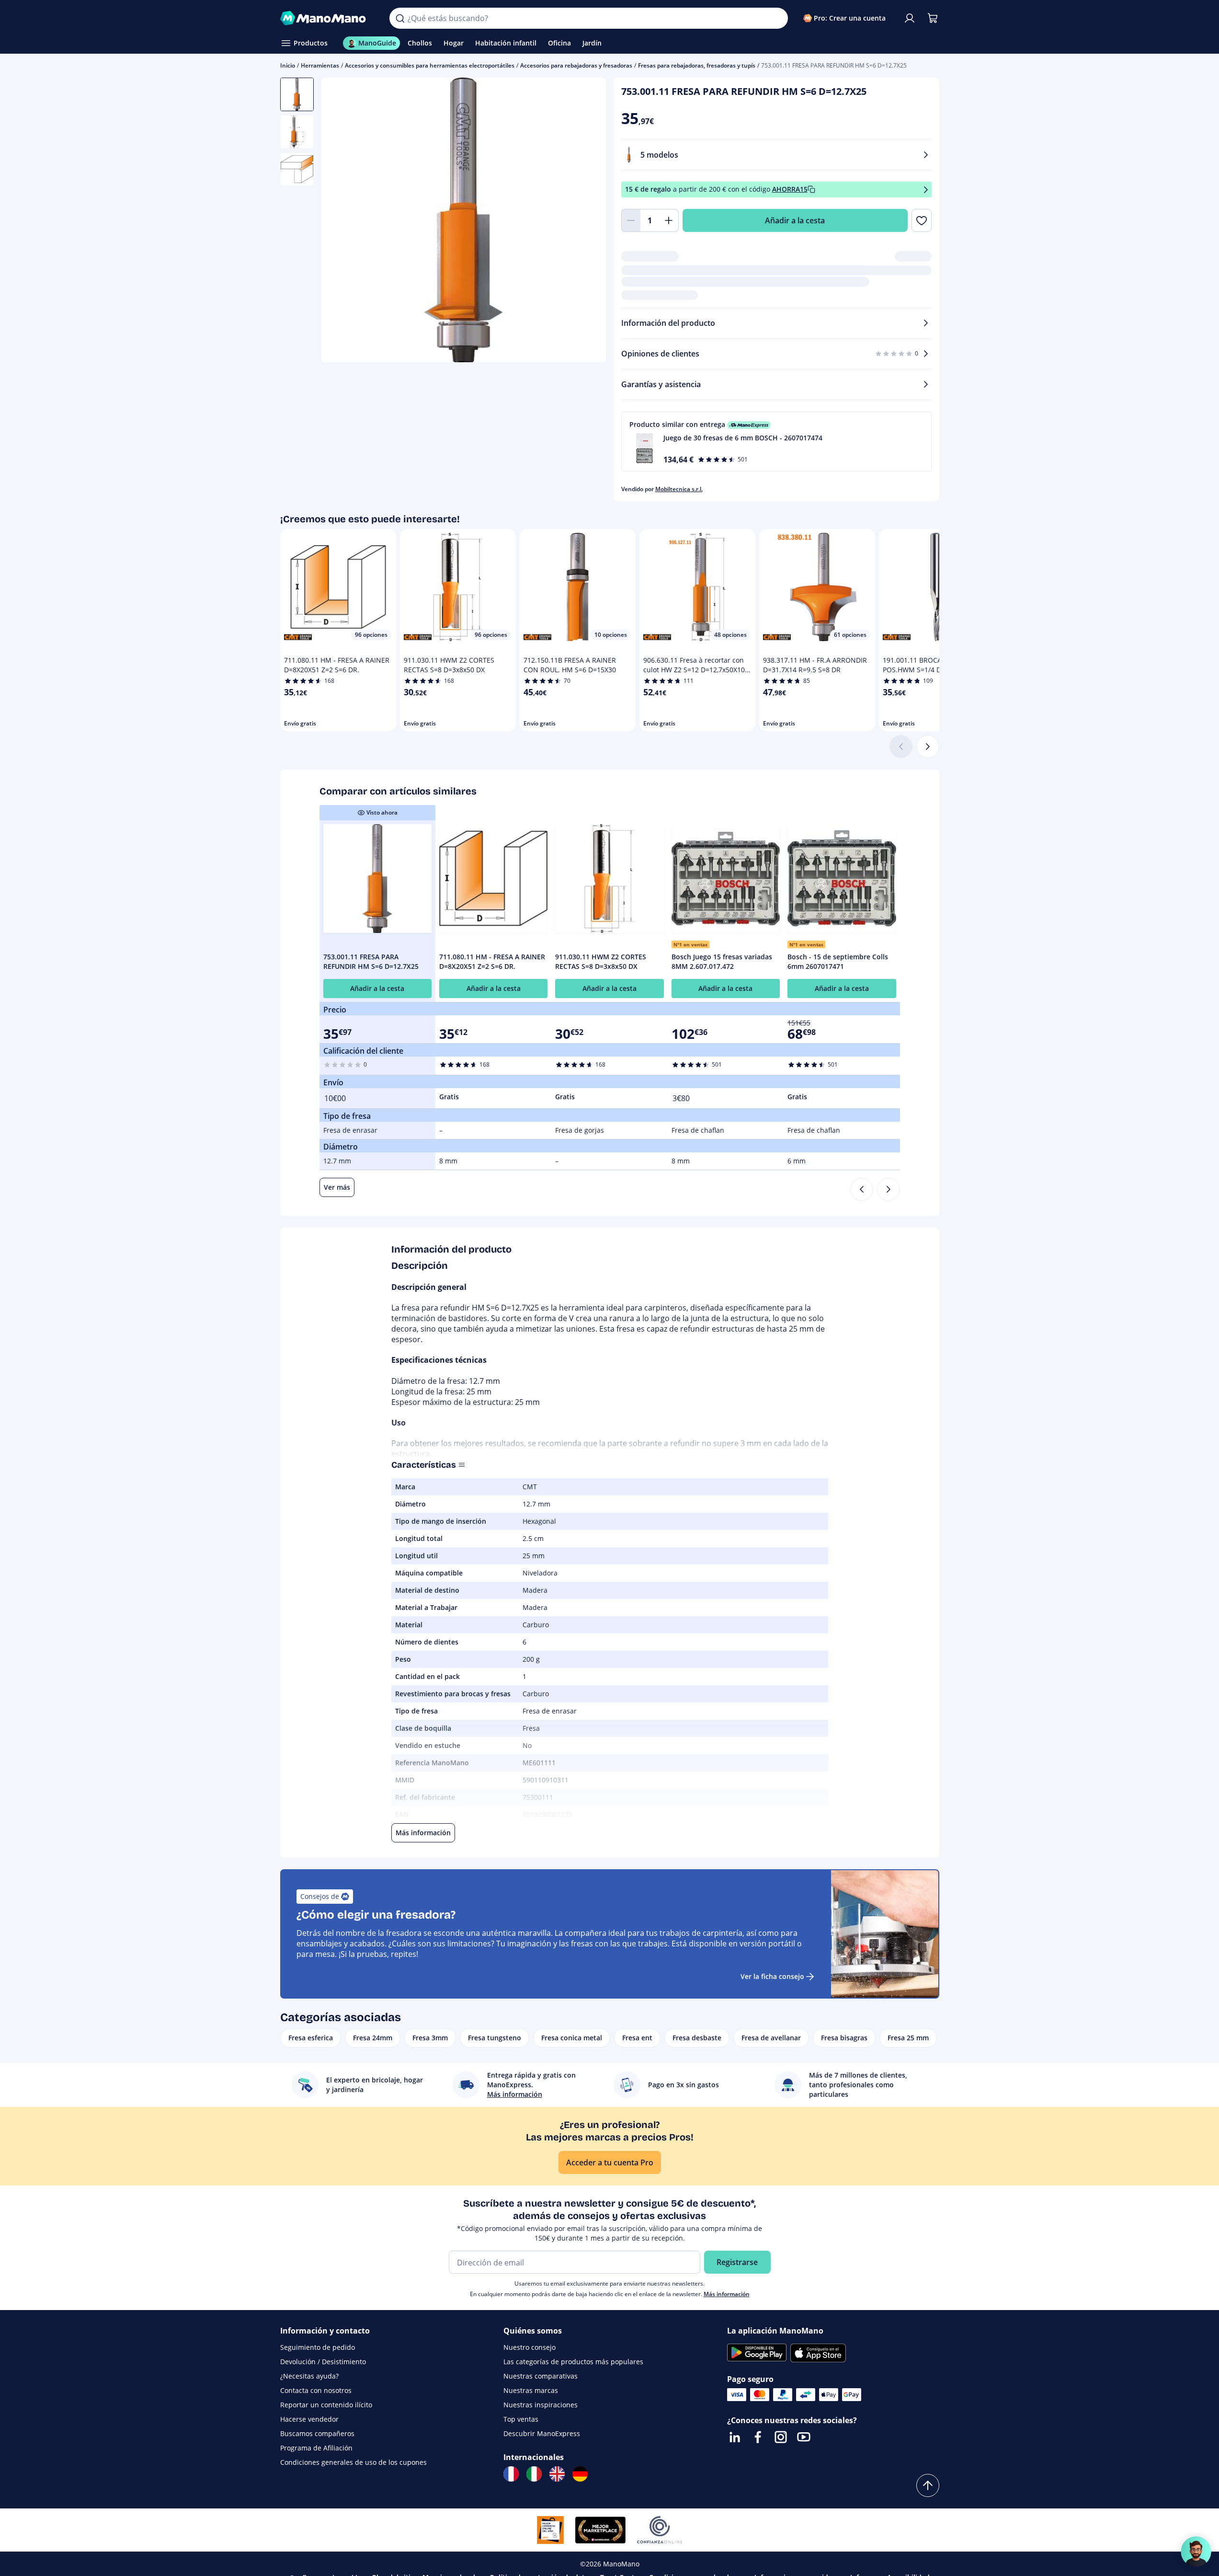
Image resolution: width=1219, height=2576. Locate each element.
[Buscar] (400, 18)
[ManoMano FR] (511, 2474)
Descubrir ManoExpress (542, 2433)
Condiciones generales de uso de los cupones (353, 2462)
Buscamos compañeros (317, 2433)
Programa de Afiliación (316, 2448)
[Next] (889, 1189)
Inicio (288, 65)
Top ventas (521, 2419)
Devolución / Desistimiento (323, 2362)
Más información (727, 2294)
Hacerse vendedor (309, 2419)
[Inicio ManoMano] (327, 18)
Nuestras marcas (531, 2390)
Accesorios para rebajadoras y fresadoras (576, 65)
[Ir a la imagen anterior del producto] (341, 221)
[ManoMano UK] (557, 2474)
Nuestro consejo (530, 2347)
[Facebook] (758, 2437)
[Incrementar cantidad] (669, 220)
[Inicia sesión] (910, 18)
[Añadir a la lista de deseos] (921, 220)
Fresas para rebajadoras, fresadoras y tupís (697, 65)
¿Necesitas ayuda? (309, 2376)
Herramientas (320, 65)
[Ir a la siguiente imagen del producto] (587, 221)
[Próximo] (928, 747)
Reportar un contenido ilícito (326, 2405)
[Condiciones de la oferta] (926, 190)
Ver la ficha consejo (772, 1976)
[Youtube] (804, 2437)
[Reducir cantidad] (631, 220)
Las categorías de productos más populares (573, 2362)
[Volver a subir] (928, 2485)
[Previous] (862, 1189)
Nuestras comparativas (541, 2376)
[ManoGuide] (1196, 2552)
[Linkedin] (735, 2437)
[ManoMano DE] (580, 2474)
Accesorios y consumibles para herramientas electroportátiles (430, 65)
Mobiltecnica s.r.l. (679, 489)
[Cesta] (933, 18)
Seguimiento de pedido (318, 2347)
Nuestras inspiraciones (541, 2405)
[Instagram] (781, 2437)
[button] (776, 442)
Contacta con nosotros (316, 2390)
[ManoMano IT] (534, 2474)
